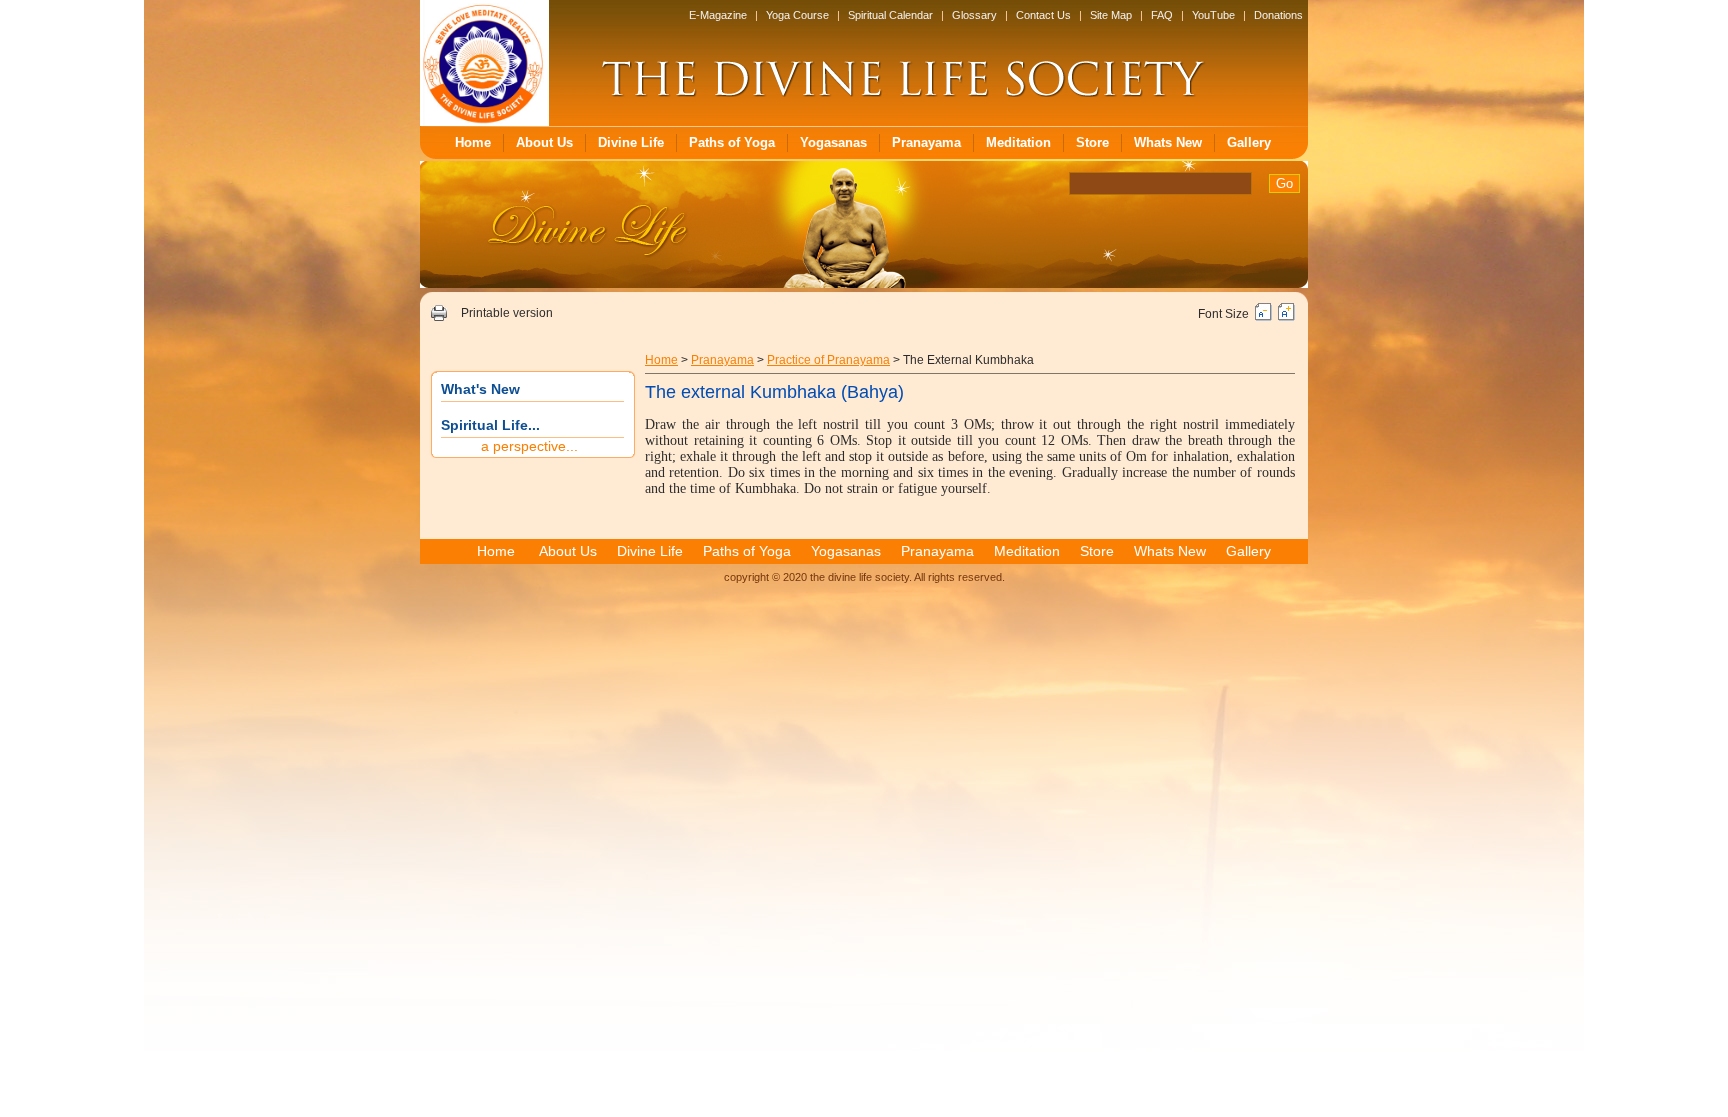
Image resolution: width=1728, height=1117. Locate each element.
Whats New (1168, 142)
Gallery (1249, 142)
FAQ (1162, 15)
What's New (480, 389)
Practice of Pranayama (828, 360)
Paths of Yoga (732, 142)
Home (473, 142)
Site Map (1111, 15)
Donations (1278, 15)
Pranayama (926, 142)
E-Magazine (718, 15)
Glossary (974, 15)
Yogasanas (833, 142)
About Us (544, 142)
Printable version (507, 313)
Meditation (1018, 142)
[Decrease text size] (1263, 317)
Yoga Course (797, 15)
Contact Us (1043, 15)
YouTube (1213, 15)
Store (1092, 142)
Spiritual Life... (490, 425)
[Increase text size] (1286, 317)
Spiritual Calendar (890, 15)
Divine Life (631, 142)
